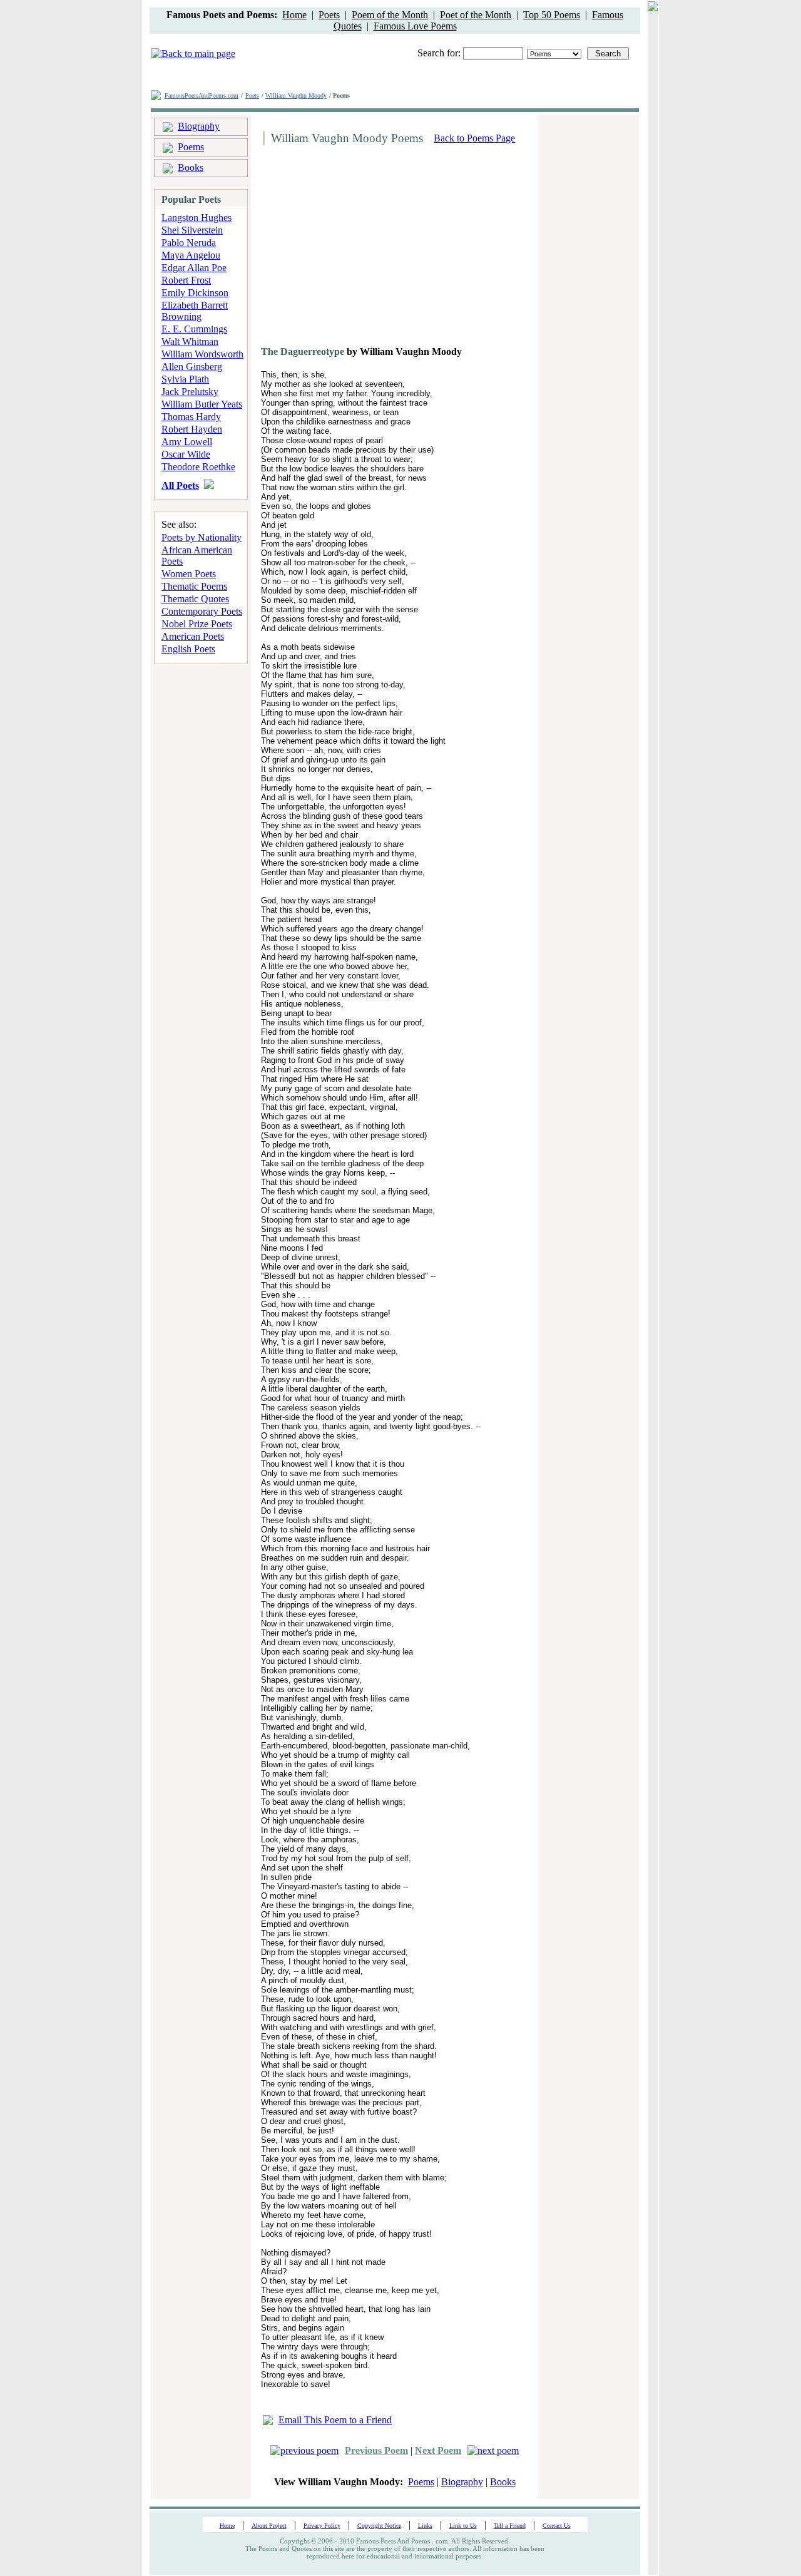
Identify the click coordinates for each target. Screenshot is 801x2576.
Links (425, 2526)
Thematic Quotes (195, 599)
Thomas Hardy (191, 417)
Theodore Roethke (198, 467)
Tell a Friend (510, 2526)
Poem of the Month (390, 15)
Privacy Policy (322, 2526)
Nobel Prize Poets (197, 624)
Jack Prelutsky (190, 392)
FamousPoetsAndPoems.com (202, 95)
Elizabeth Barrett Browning (195, 311)
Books (191, 167)
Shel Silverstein (192, 230)
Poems (191, 147)
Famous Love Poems (415, 26)
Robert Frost (186, 280)
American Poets (193, 636)
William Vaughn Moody (296, 95)
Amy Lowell (187, 442)
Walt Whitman (190, 341)
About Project (269, 2526)
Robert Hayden (192, 429)
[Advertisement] (364, 250)
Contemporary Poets (202, 611)
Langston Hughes (196, 218)
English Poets (188, 649)
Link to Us (463, 2526)
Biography (199, 126)
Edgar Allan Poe (194, 268)
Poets (329, 15)
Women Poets (189, 574)
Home (294, 15)
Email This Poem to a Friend (335, 2420)
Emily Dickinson (195, 293)
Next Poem (438, 2450)
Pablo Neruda (189, 243)
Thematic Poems (194, 586)
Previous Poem (376, 2450)
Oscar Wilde (186, 454)
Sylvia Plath (185, 379)
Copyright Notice (379, 2526)
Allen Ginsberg (192, 367)
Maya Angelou (191, 255)
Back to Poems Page (474, 138)
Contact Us (557, 2526)
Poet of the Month (476, 15)
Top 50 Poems (552, 15)
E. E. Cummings (194, 329)
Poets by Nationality (202, 537)
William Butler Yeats (202, 404)
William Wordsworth (202, 354)
